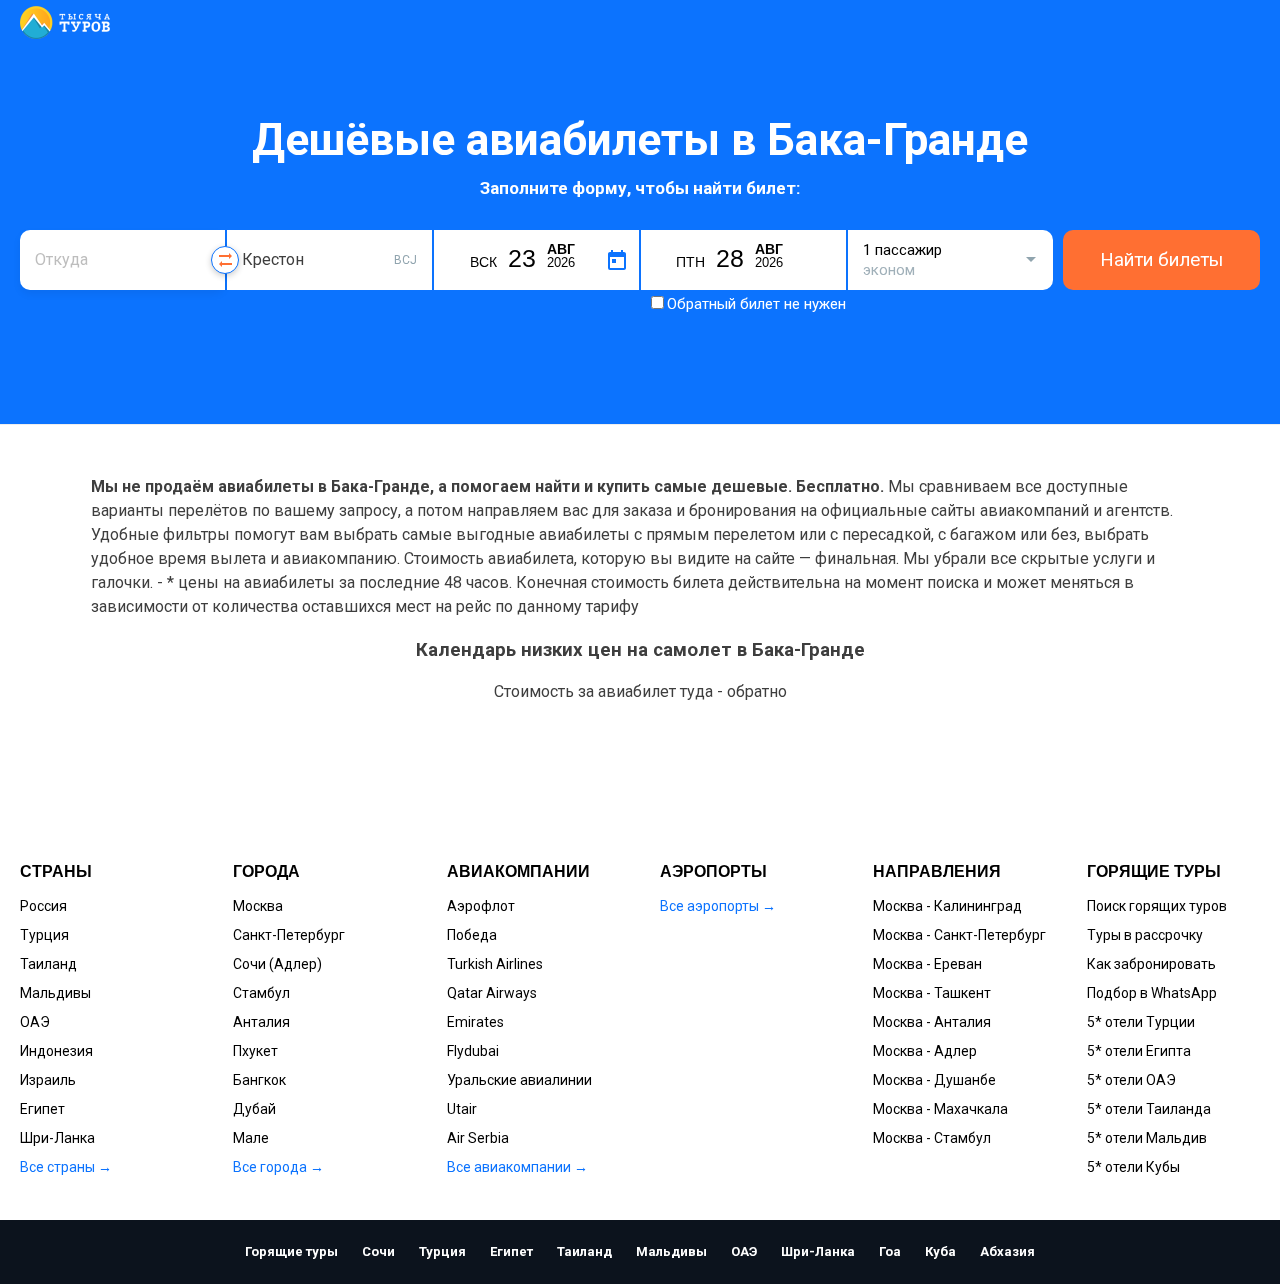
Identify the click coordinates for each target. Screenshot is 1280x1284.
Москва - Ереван (927, 964)
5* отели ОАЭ (1131, 1080)
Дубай (254, 1109)
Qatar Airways (492, 993)
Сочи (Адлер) (277, 964)
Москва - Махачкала (940, 1109)
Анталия (261, 1022)
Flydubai (473, 1051)
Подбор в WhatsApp (1152, 993)
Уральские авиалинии (519, 1080)
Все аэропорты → (718, 906)
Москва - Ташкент (932, 993)
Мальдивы (55, 993)
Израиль (48, 1080)
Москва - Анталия (932, 1022)
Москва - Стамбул (932, 1138)
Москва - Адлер (925, 1051)
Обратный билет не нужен (756, 304)
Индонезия (56, 1051)
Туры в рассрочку (1145, 935)
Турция (44, 935)
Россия (43, 906)
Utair (462, 1109)
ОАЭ (35, 1022)
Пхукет (255, 1051)
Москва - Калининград (947, 906)
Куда (257, 227)
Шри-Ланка (57, 1138)
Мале (251, 1138)
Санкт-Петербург (289, 935)
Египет (42, 1109)
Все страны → (66, 1167)
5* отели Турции (1141, 1022)
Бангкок (259, 1080)
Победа (472, 935)
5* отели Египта (1139, 1051)
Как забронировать (1151, 964)
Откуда (58, 227)
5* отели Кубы (1133, 1167)
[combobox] (122, 260)
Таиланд (48, 964)
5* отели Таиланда (1149, 1109)
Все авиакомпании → (517, 1167)
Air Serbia (478, 1138)
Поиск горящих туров (1157, 906)
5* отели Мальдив (1147, 1138)
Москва (258, 906)
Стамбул (261, 993)
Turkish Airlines (495, 964)
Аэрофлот (481, 906)
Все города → (278, 1167)
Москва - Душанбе (934, 1080)
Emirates (475, 1022)
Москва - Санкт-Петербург (959, 935)
